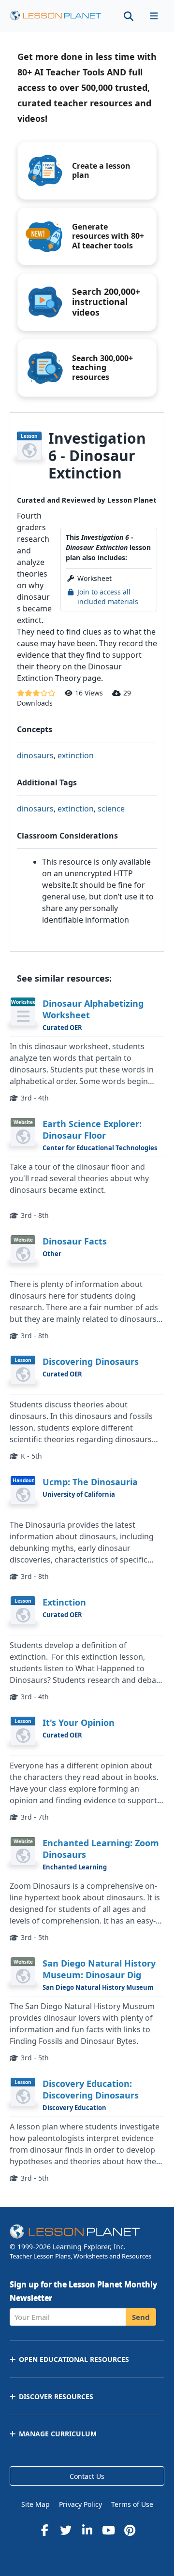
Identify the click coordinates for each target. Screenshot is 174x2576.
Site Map (36, 2504)
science (111, 809)
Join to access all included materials (108, 597)
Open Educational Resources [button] (74, 2359)
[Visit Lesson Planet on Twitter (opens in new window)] (66, 2530)
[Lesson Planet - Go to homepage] (56, 16)
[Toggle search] (129, 16)
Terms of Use (132, 2504)
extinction (76, 755)
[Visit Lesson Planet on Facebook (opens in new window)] (44, 2530)
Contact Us (87, 2476)
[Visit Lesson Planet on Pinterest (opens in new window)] (130, 2530)
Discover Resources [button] (56, 2396)
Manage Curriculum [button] (58, 2434)
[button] (154, 16)
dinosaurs (35, 755)
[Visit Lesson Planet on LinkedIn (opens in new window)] (87, 2530)
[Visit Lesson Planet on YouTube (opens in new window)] (108, 2530)
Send (141, 2317)
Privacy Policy (80, 2504)
